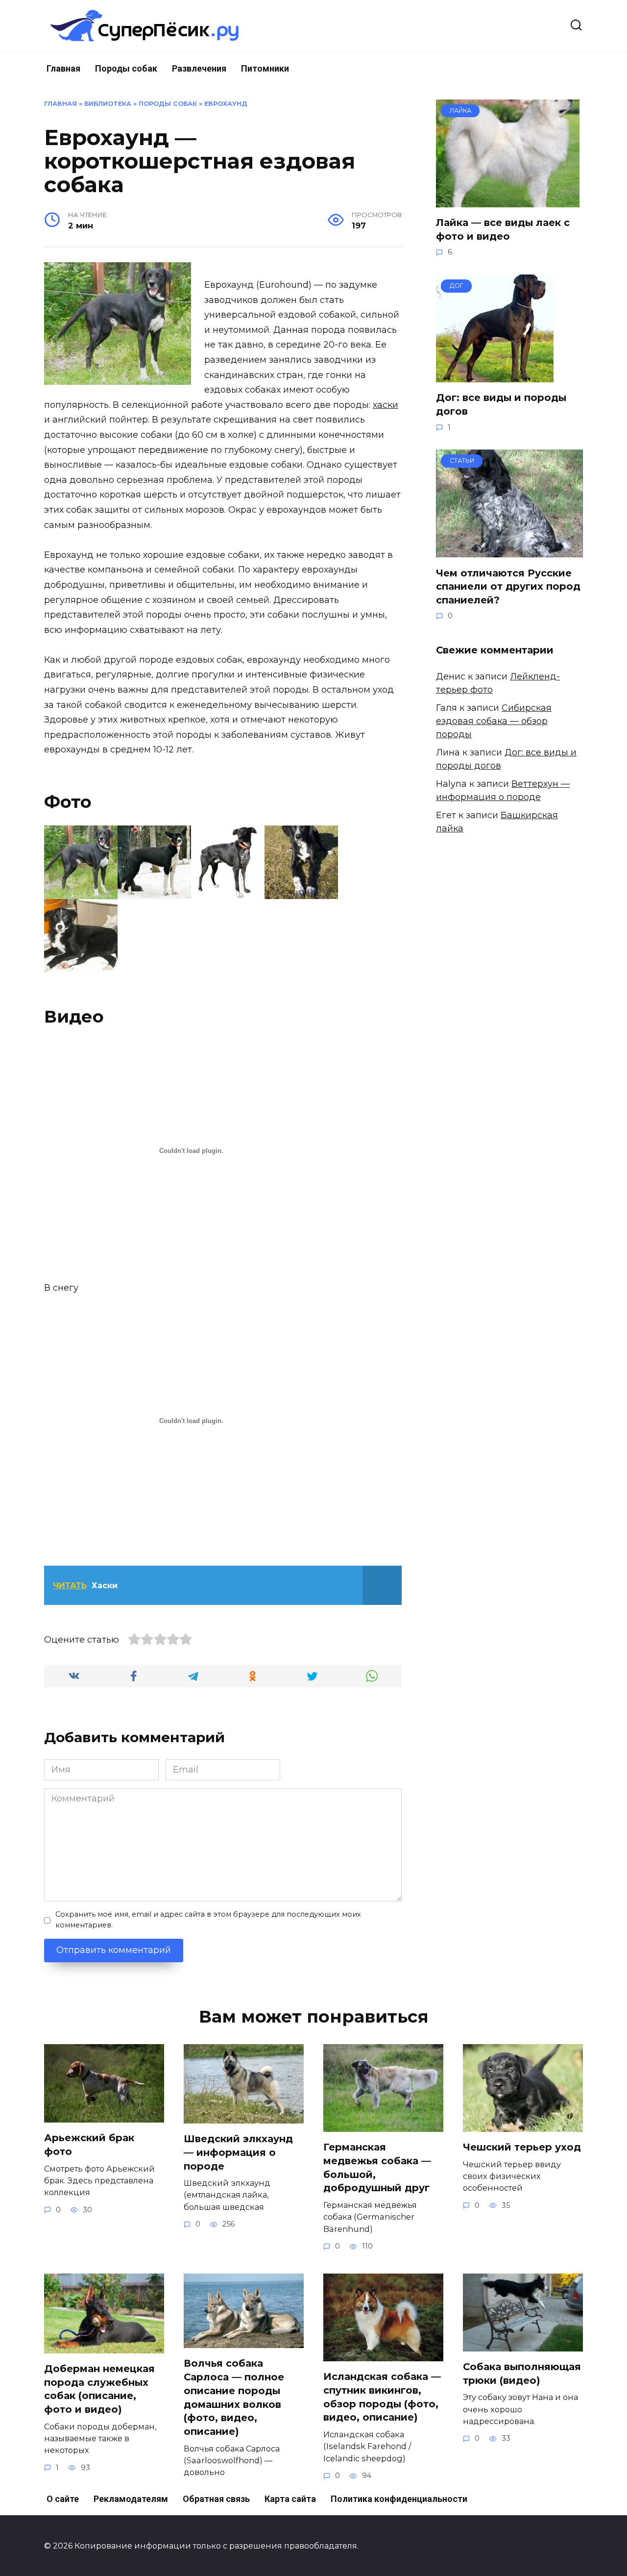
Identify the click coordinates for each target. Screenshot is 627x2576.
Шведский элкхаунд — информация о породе (238, 2152)
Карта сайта (290, 2499)
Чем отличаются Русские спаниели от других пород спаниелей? (508, 586)
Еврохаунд (226, 104)
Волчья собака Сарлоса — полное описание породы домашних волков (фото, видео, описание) (234, 2397)
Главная (63, 68)
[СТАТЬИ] (509, 550)
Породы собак (126, 68)
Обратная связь (216, 2499)
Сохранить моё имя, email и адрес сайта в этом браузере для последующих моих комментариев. (208, 1920)
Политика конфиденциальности (399, 2499)
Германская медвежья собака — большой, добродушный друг (377, 2167)
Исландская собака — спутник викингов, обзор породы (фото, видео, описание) (382, 2397)
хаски (386, 405)
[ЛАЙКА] (508, 200)
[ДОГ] (495, 375)
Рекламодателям (131, 2499)
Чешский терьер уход (522, 2147)
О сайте (63, 2499)
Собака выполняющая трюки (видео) (522, 2374)
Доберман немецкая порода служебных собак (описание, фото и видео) (99, 2389)
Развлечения (199, 68)
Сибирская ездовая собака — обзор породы (494, 721)
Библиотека (108, 104)
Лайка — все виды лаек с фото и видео (503, 229)
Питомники (265, 68)
